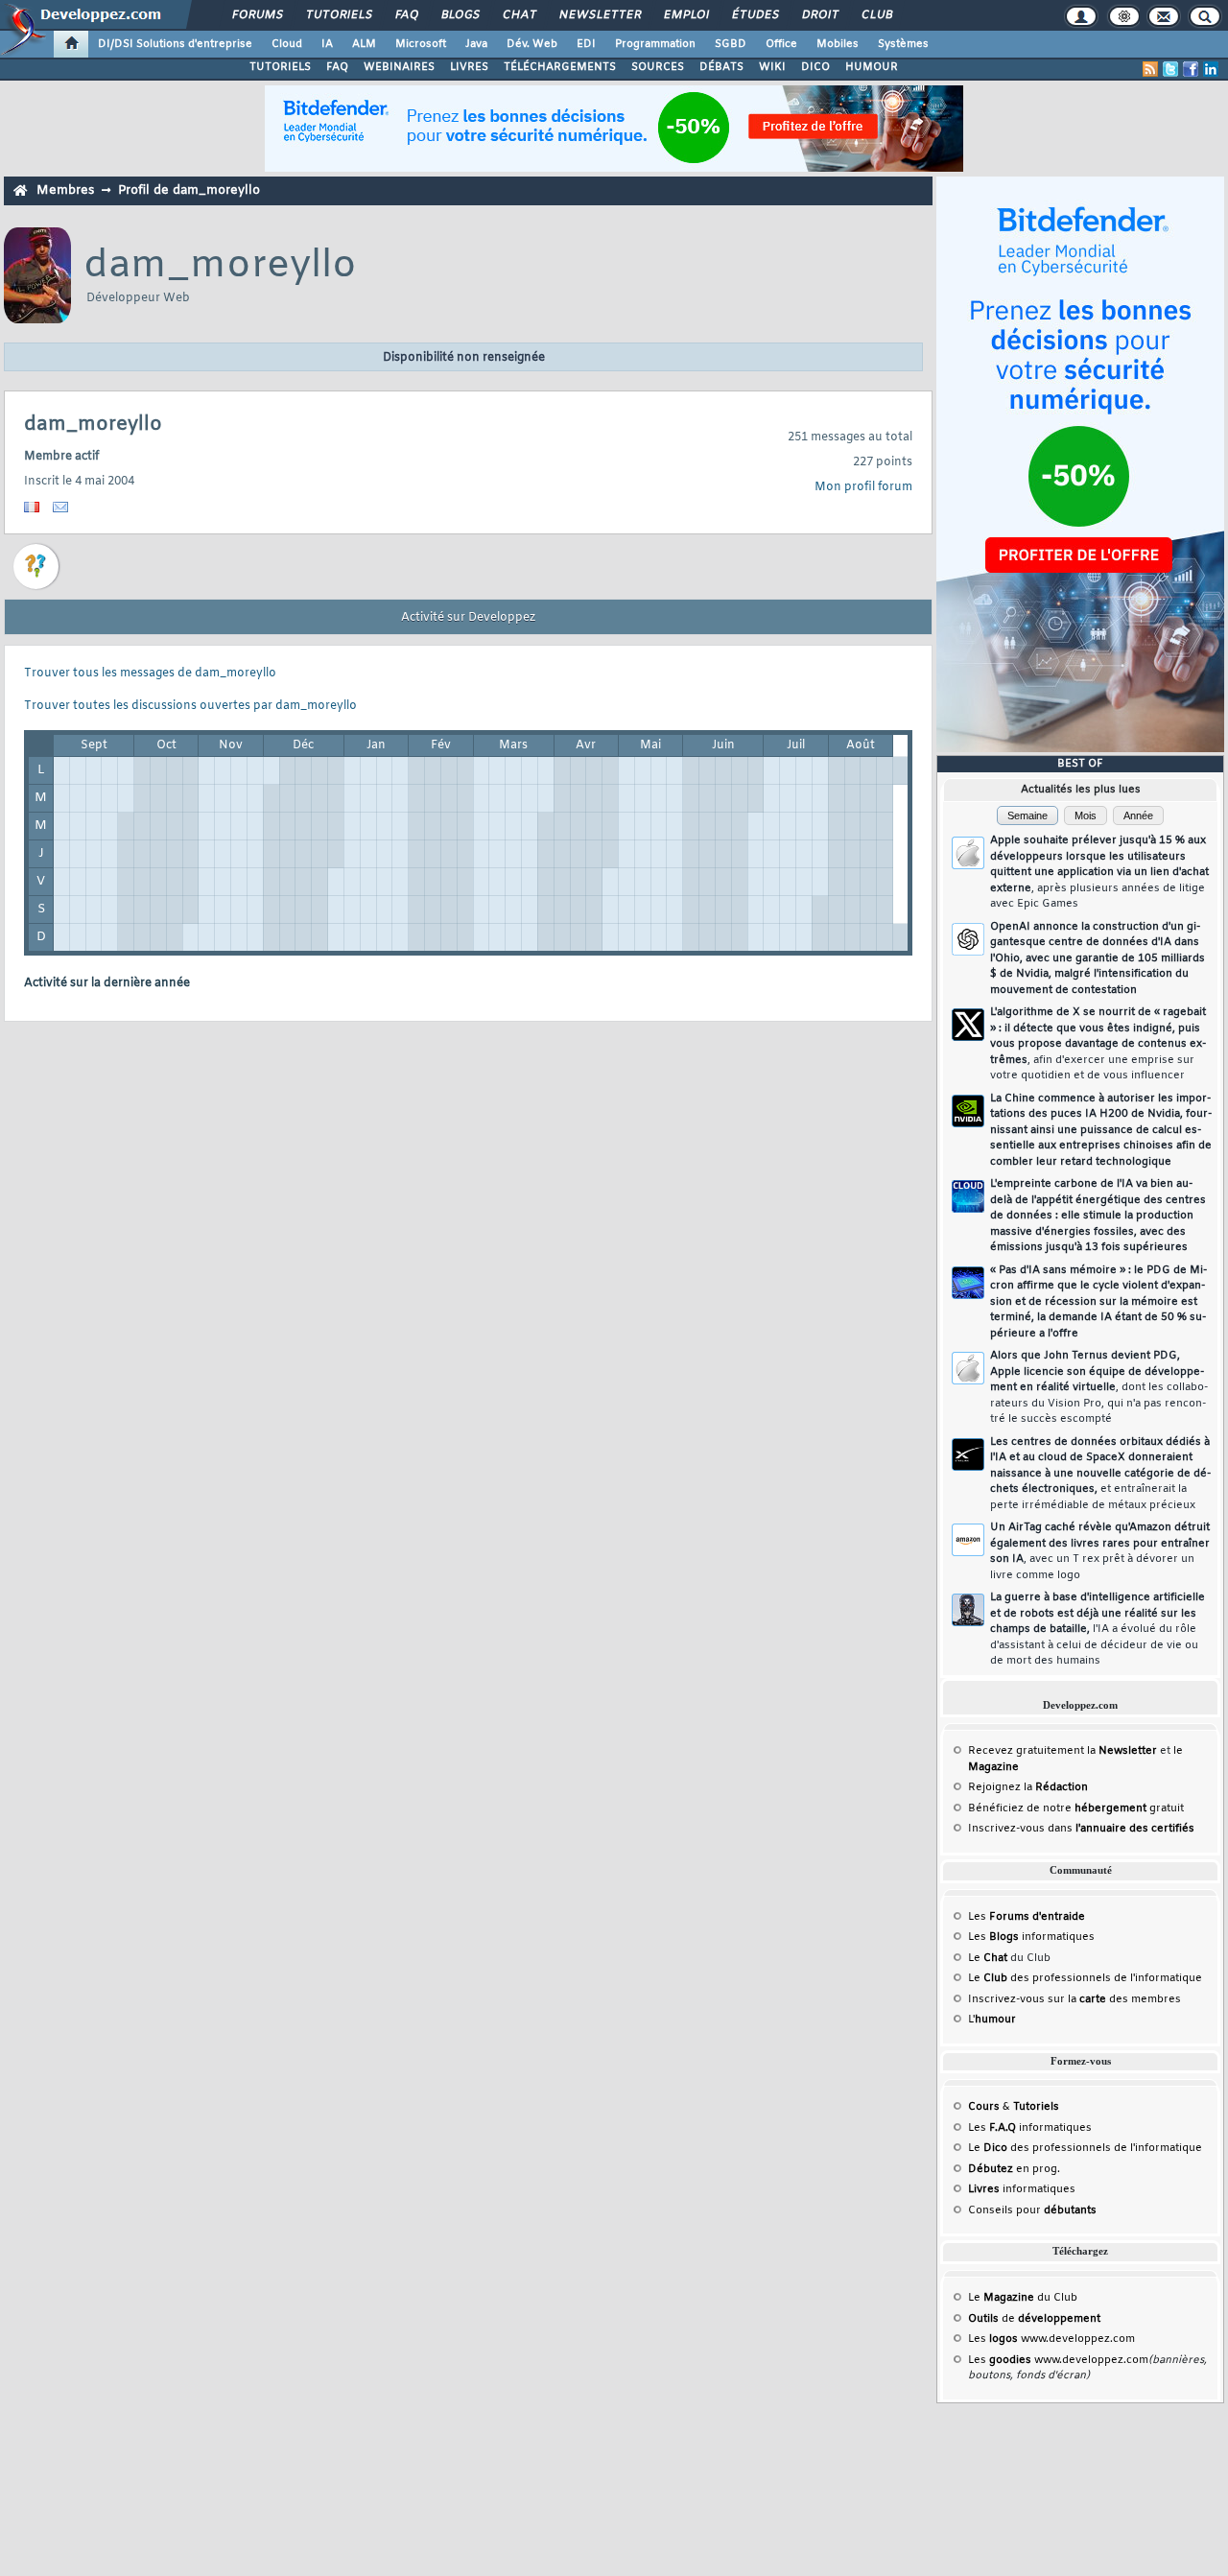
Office (781, 44)
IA (327, 44)
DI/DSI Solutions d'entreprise (175, 44)
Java (476, 44)
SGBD (731, 44)
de (1034, 2319)
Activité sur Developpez (468, 618)
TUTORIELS (280, 67)
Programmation (655, 44)
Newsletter (599, 15)
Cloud (287, 44)
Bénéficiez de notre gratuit (1076, 1808)
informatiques (1022, 2189)
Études (755, 15)
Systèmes (903, 44)
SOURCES (658, 67)
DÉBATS (721, 67)
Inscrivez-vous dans (1081, 1829)
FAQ (406, 15)
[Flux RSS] (1150, 69)
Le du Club (1023, 2298)
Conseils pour (1032, 2210)
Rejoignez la (1028, 1787)
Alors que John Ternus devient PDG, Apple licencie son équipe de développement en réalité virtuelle (1099, 1387)
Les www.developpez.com (1051, 2339)
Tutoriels (338, 15)
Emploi (685, 15)
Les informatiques (1031, 1937)
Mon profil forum (863, 487)
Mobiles (838, 44)
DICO (815, 67)
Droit (819, 15)
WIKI (772, 67)
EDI (586, 44)
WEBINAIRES (399, 67)
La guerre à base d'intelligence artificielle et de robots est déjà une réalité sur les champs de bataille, (1098, 1629)
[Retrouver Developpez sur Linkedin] (1211, 69)
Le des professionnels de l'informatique (1085, 1978)
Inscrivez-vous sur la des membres (1074, 1999)
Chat (519, 15)
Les (1027, 1917)
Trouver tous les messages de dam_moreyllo (150, 674)
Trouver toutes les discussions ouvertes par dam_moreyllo (190, 706)
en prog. (1014, 2169)
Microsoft (421, 44)
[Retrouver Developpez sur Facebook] (1191, 69)
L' (992, 2020)
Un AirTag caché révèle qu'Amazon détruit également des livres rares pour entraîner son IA (1100, 1551)
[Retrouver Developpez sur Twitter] (1170, 69)
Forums (257, 15)
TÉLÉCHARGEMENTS (560, 67)
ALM (364, 44)
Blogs (460, 15)
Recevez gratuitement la (1063, 1751)
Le (988, 1958)
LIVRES (469, 67)
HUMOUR (872, 67)
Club (876, 15)
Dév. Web (532, 44)
